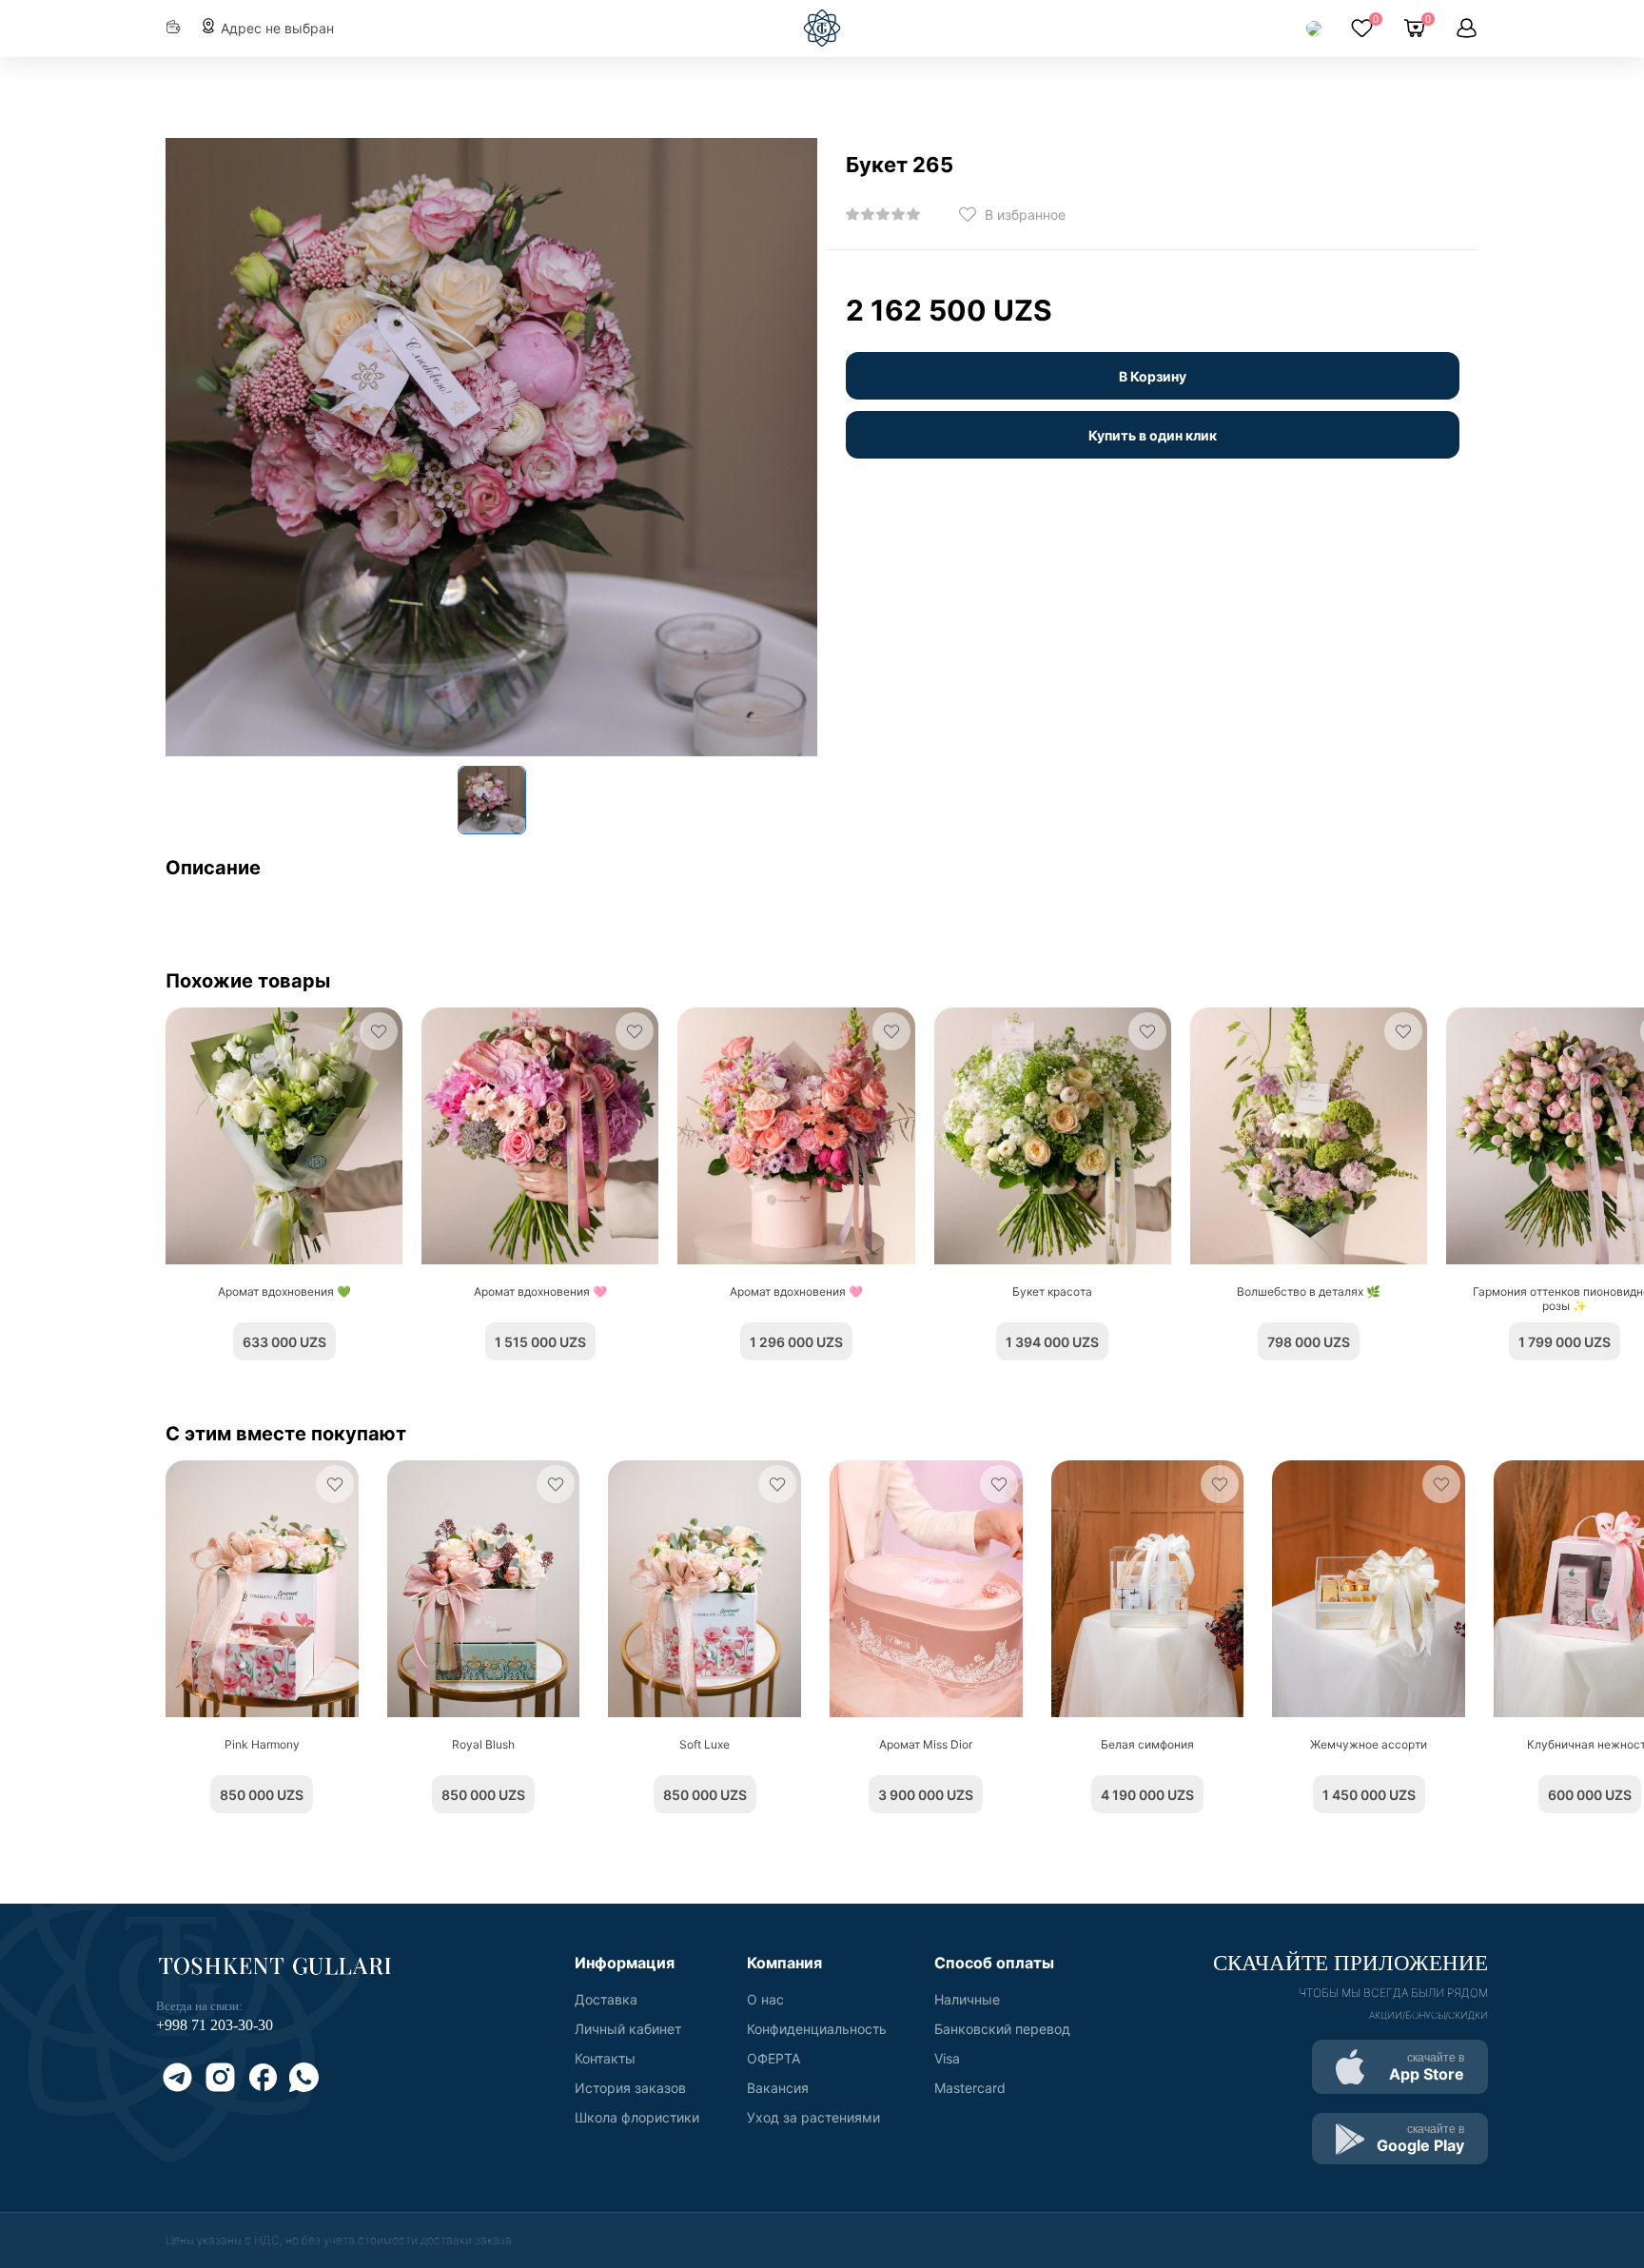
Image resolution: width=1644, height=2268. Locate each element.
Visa (947, 2058)
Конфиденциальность (817, 2029)
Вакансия (778, 2088)
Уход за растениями (813, 2117)
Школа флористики (637, 2117)
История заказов (630, 2088)
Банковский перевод (1002, 2029)
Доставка (606, 1999)
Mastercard (970, 2088)
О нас (765, 1999)
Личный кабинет (628, 2029)
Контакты (605, 2058)
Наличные (967, 1999)
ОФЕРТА (773, 2058)
